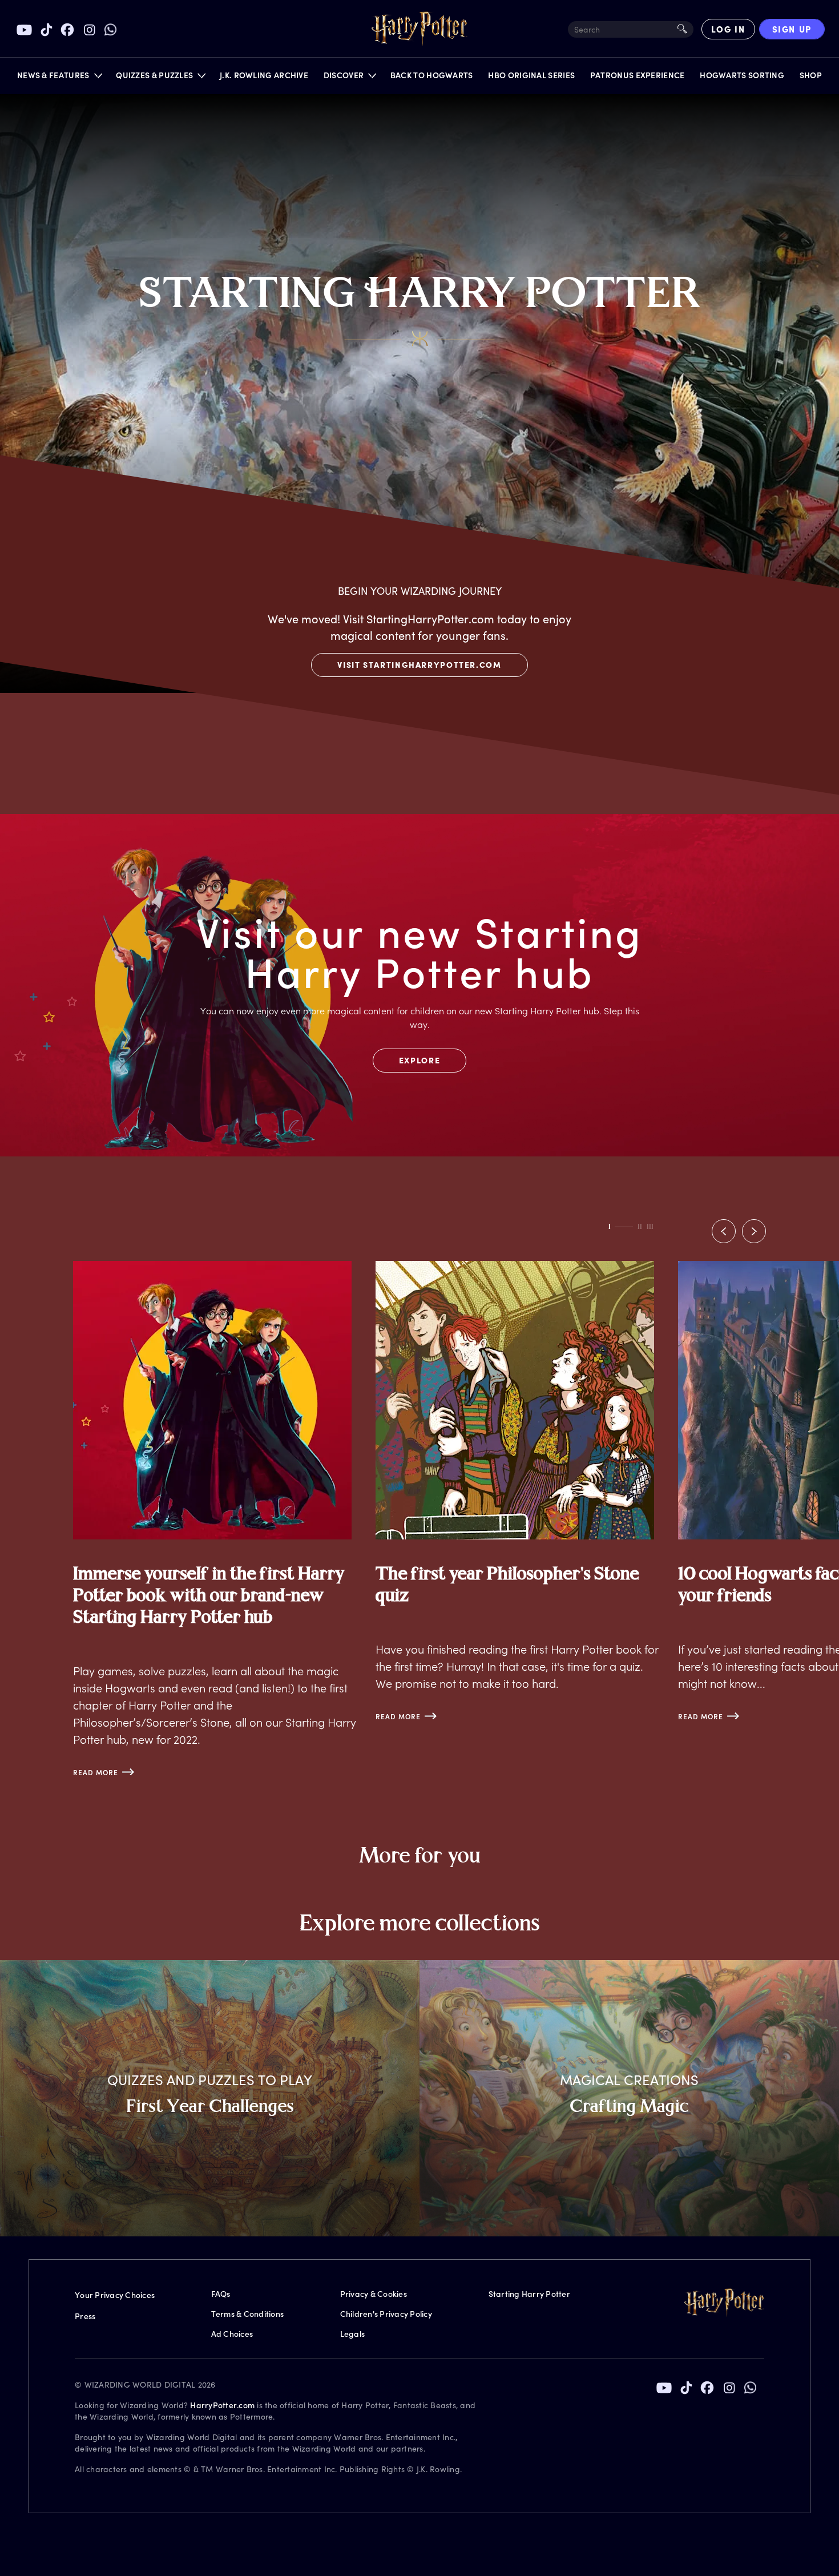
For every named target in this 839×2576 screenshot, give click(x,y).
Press (85, 2316)
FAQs (221, 2294)
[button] (59, 78)
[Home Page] (419, 29)
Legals (353, 2334)
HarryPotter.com (222, 2405)
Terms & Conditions (248, 2314)
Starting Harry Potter (529, 2294)
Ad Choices (232, 2334)
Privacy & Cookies (374, 2294)
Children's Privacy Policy (386, 2314)
